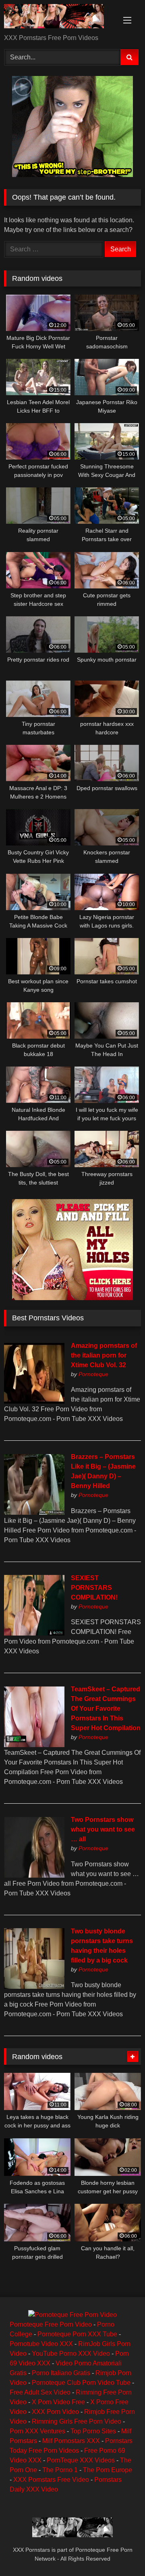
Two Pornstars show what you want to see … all (103, 1829)
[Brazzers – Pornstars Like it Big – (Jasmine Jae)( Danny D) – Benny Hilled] (34, 1513)
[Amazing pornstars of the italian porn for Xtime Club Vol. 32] (34, 1401)
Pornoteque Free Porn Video (51, 2324)
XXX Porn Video (55, 2412)
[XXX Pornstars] (59, 18)
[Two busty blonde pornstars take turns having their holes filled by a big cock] (34, 1987)
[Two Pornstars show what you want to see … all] (34, 1875)
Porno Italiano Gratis (61, 2373)
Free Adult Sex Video (40, 2392)
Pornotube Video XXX (41, 2344)
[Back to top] (120, 2552)
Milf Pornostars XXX (71, 2441)
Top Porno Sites (93, 2431)
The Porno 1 (60, 2470)
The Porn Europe (108, 2470)
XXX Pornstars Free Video (51, 2480)
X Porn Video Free (58, 2402)
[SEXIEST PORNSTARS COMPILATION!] (34, 1633)
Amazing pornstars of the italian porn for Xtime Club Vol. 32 (104, 1355)
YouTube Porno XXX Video (71, 2354)
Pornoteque (93, 1374)
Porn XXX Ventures (37, 2431)
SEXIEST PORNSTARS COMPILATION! (94, 1588)
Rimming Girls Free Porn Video (77, 2421)
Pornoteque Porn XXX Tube (77, 2334)
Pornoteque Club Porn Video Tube (81, 2383)
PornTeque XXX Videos (81, 2460)
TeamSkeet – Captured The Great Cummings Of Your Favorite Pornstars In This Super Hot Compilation (106, 1709)
